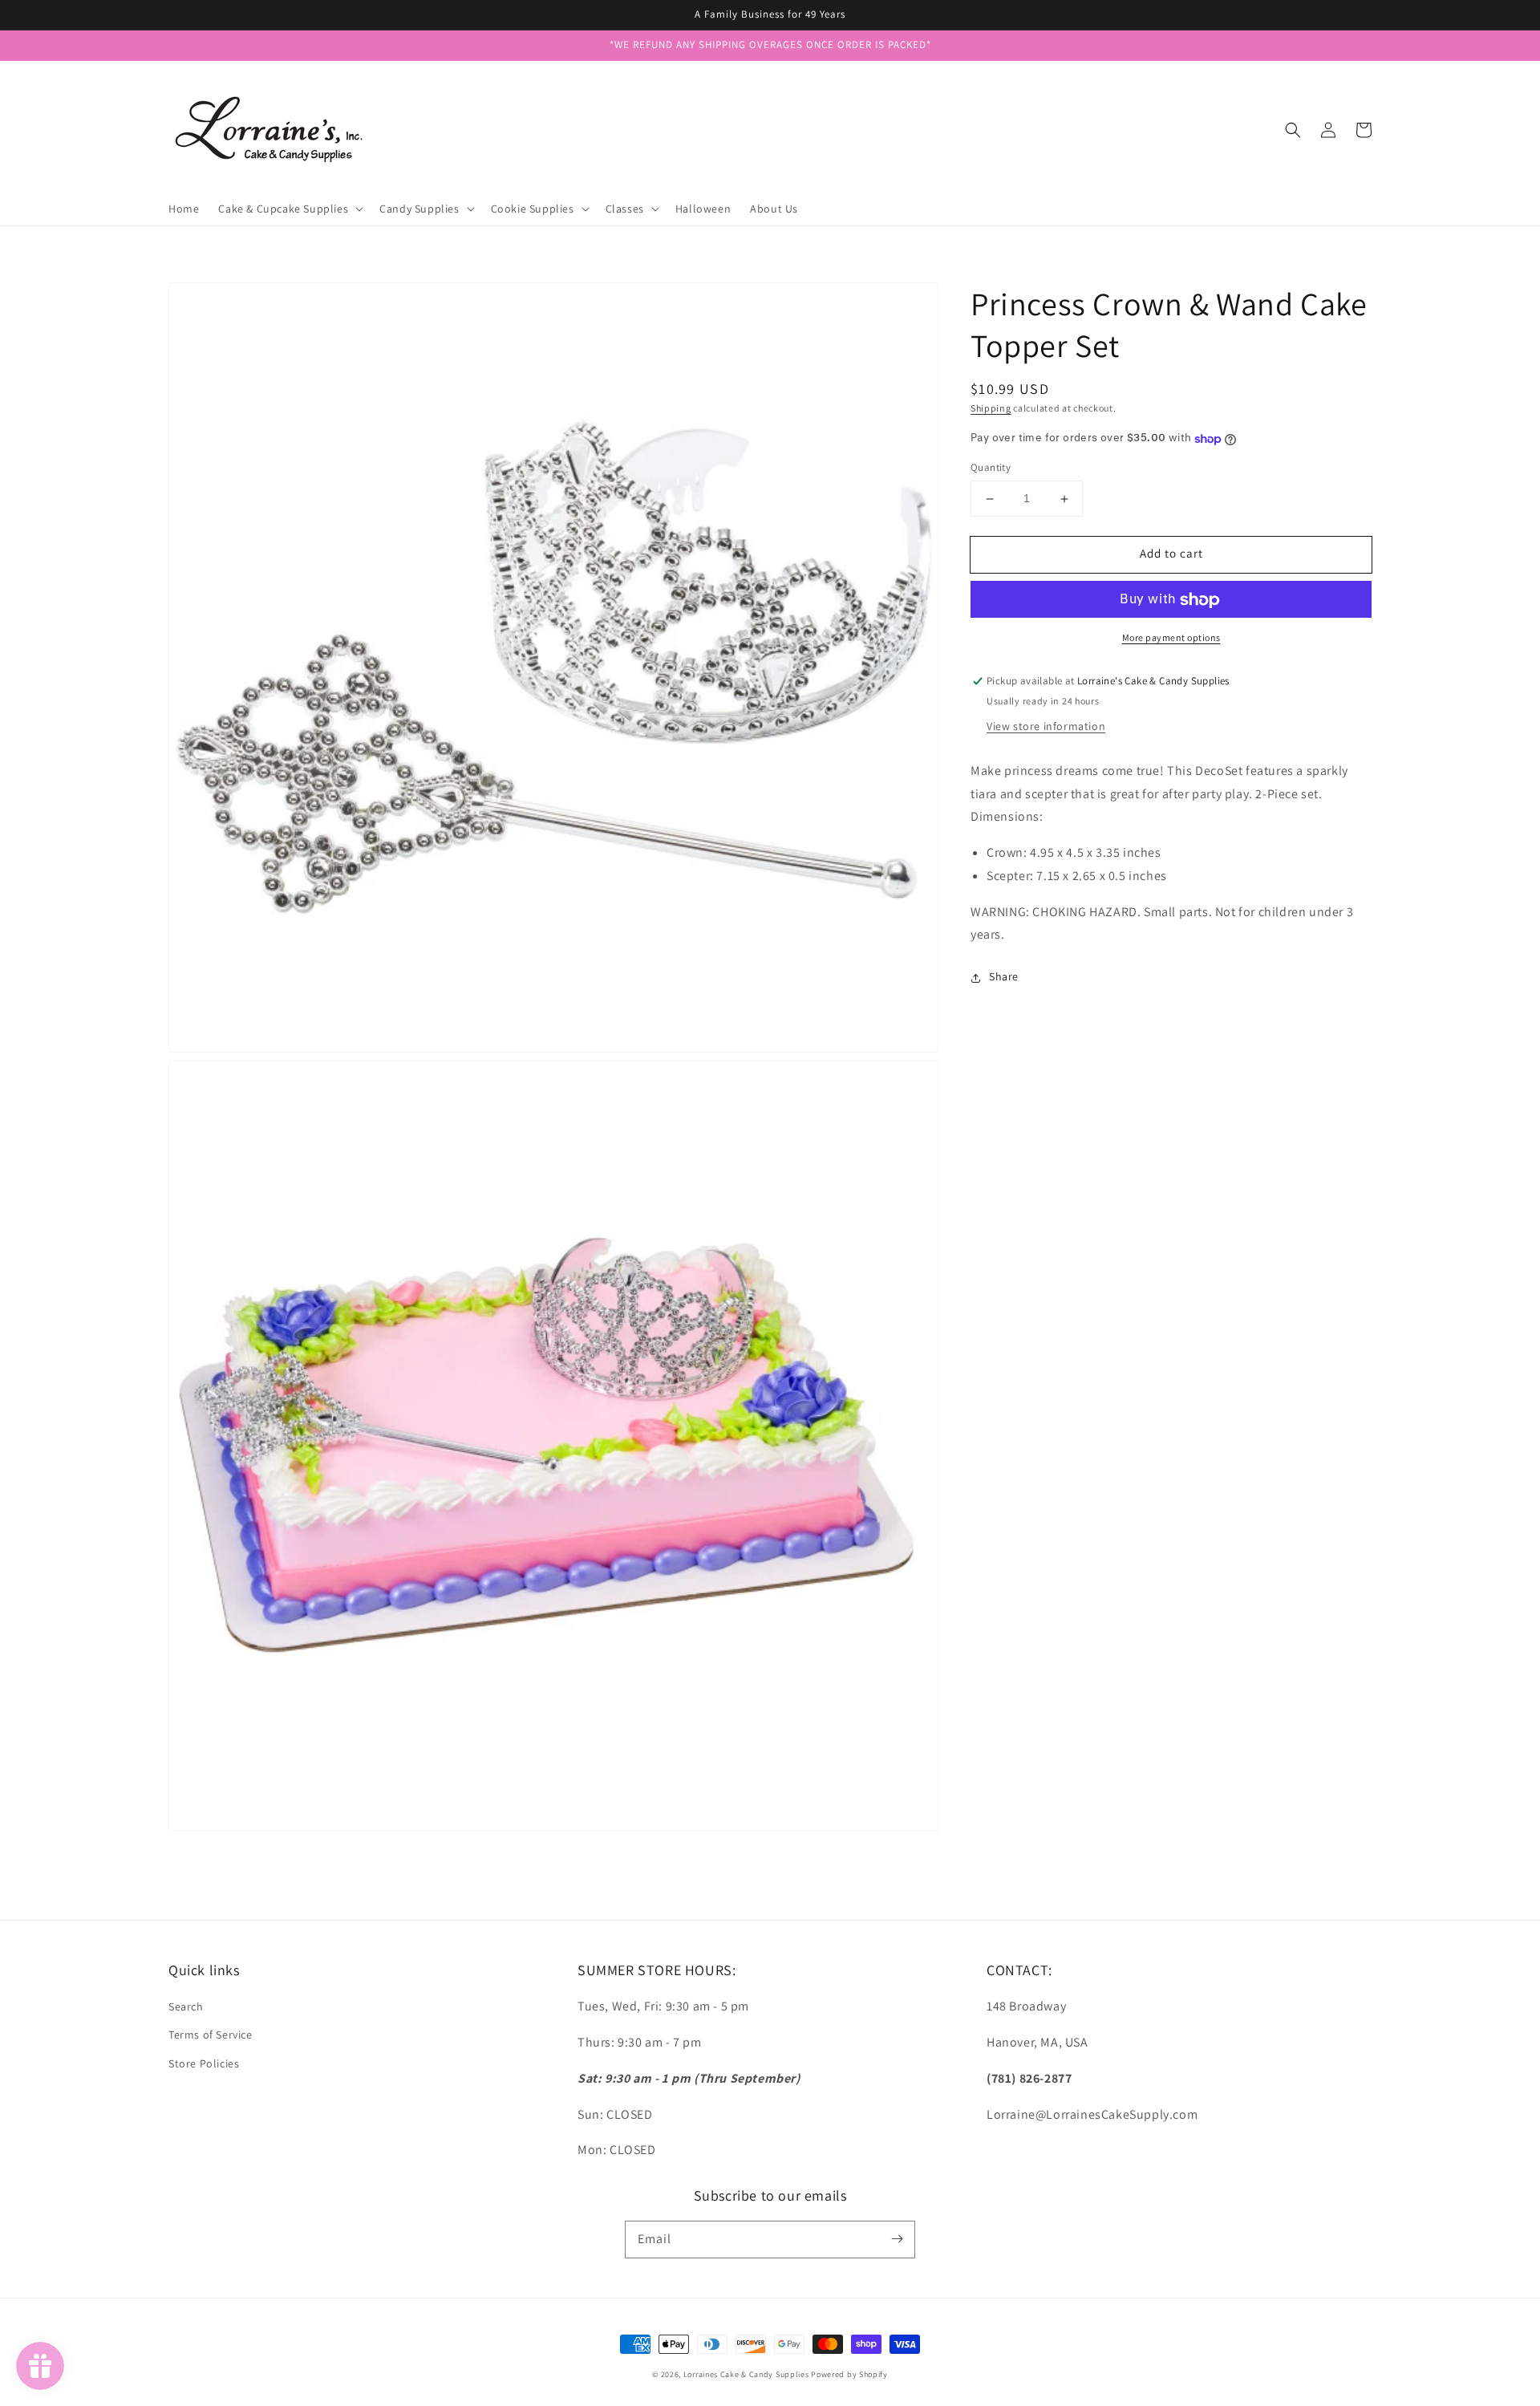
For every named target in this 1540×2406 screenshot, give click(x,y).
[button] (1293, 130)
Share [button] (1004, 977)
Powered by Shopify (849, 2374)
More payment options (1171, 638)
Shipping (991, 408)
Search (186, 2006)
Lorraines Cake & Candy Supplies (746, 2374)
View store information (1046, 726)
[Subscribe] (897, 2239)
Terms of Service (211, 2035)
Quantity (991, 468)
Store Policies (204, 2063)
